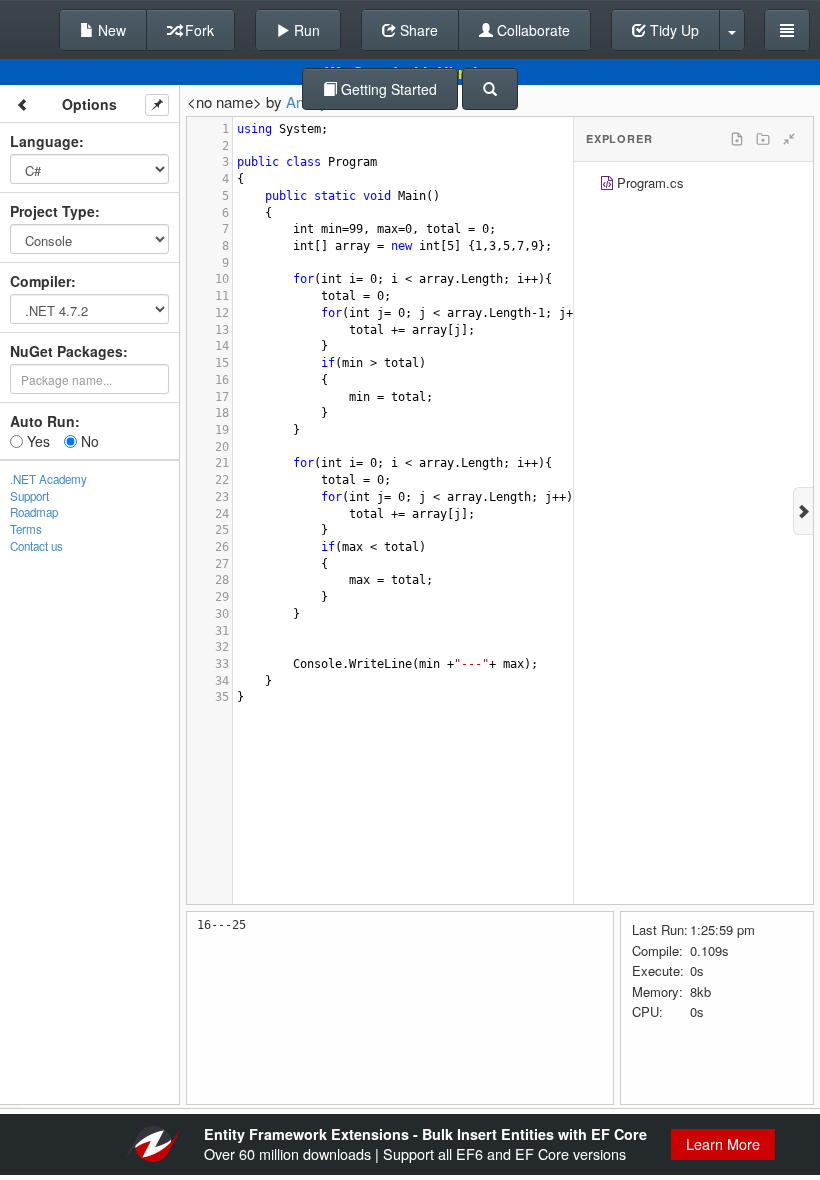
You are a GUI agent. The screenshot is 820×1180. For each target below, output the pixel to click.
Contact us (36, 546)
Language (44, 141)
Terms (26, 529)
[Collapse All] (789, 139)
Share (417, 30)
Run (305, 30)
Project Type (52, 211)
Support (29, 496)
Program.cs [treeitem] (650, 182)
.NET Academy (48, 479)
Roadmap (34, 512)
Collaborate (531, 30)
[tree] (693, 185)
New (110, 30)
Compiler (40, 281)
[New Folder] (763, 139)
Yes (36, 441)
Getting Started (387, 89)
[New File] (737, 139)
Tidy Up (672, 30)
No (88, 441)
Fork (197, 30)
